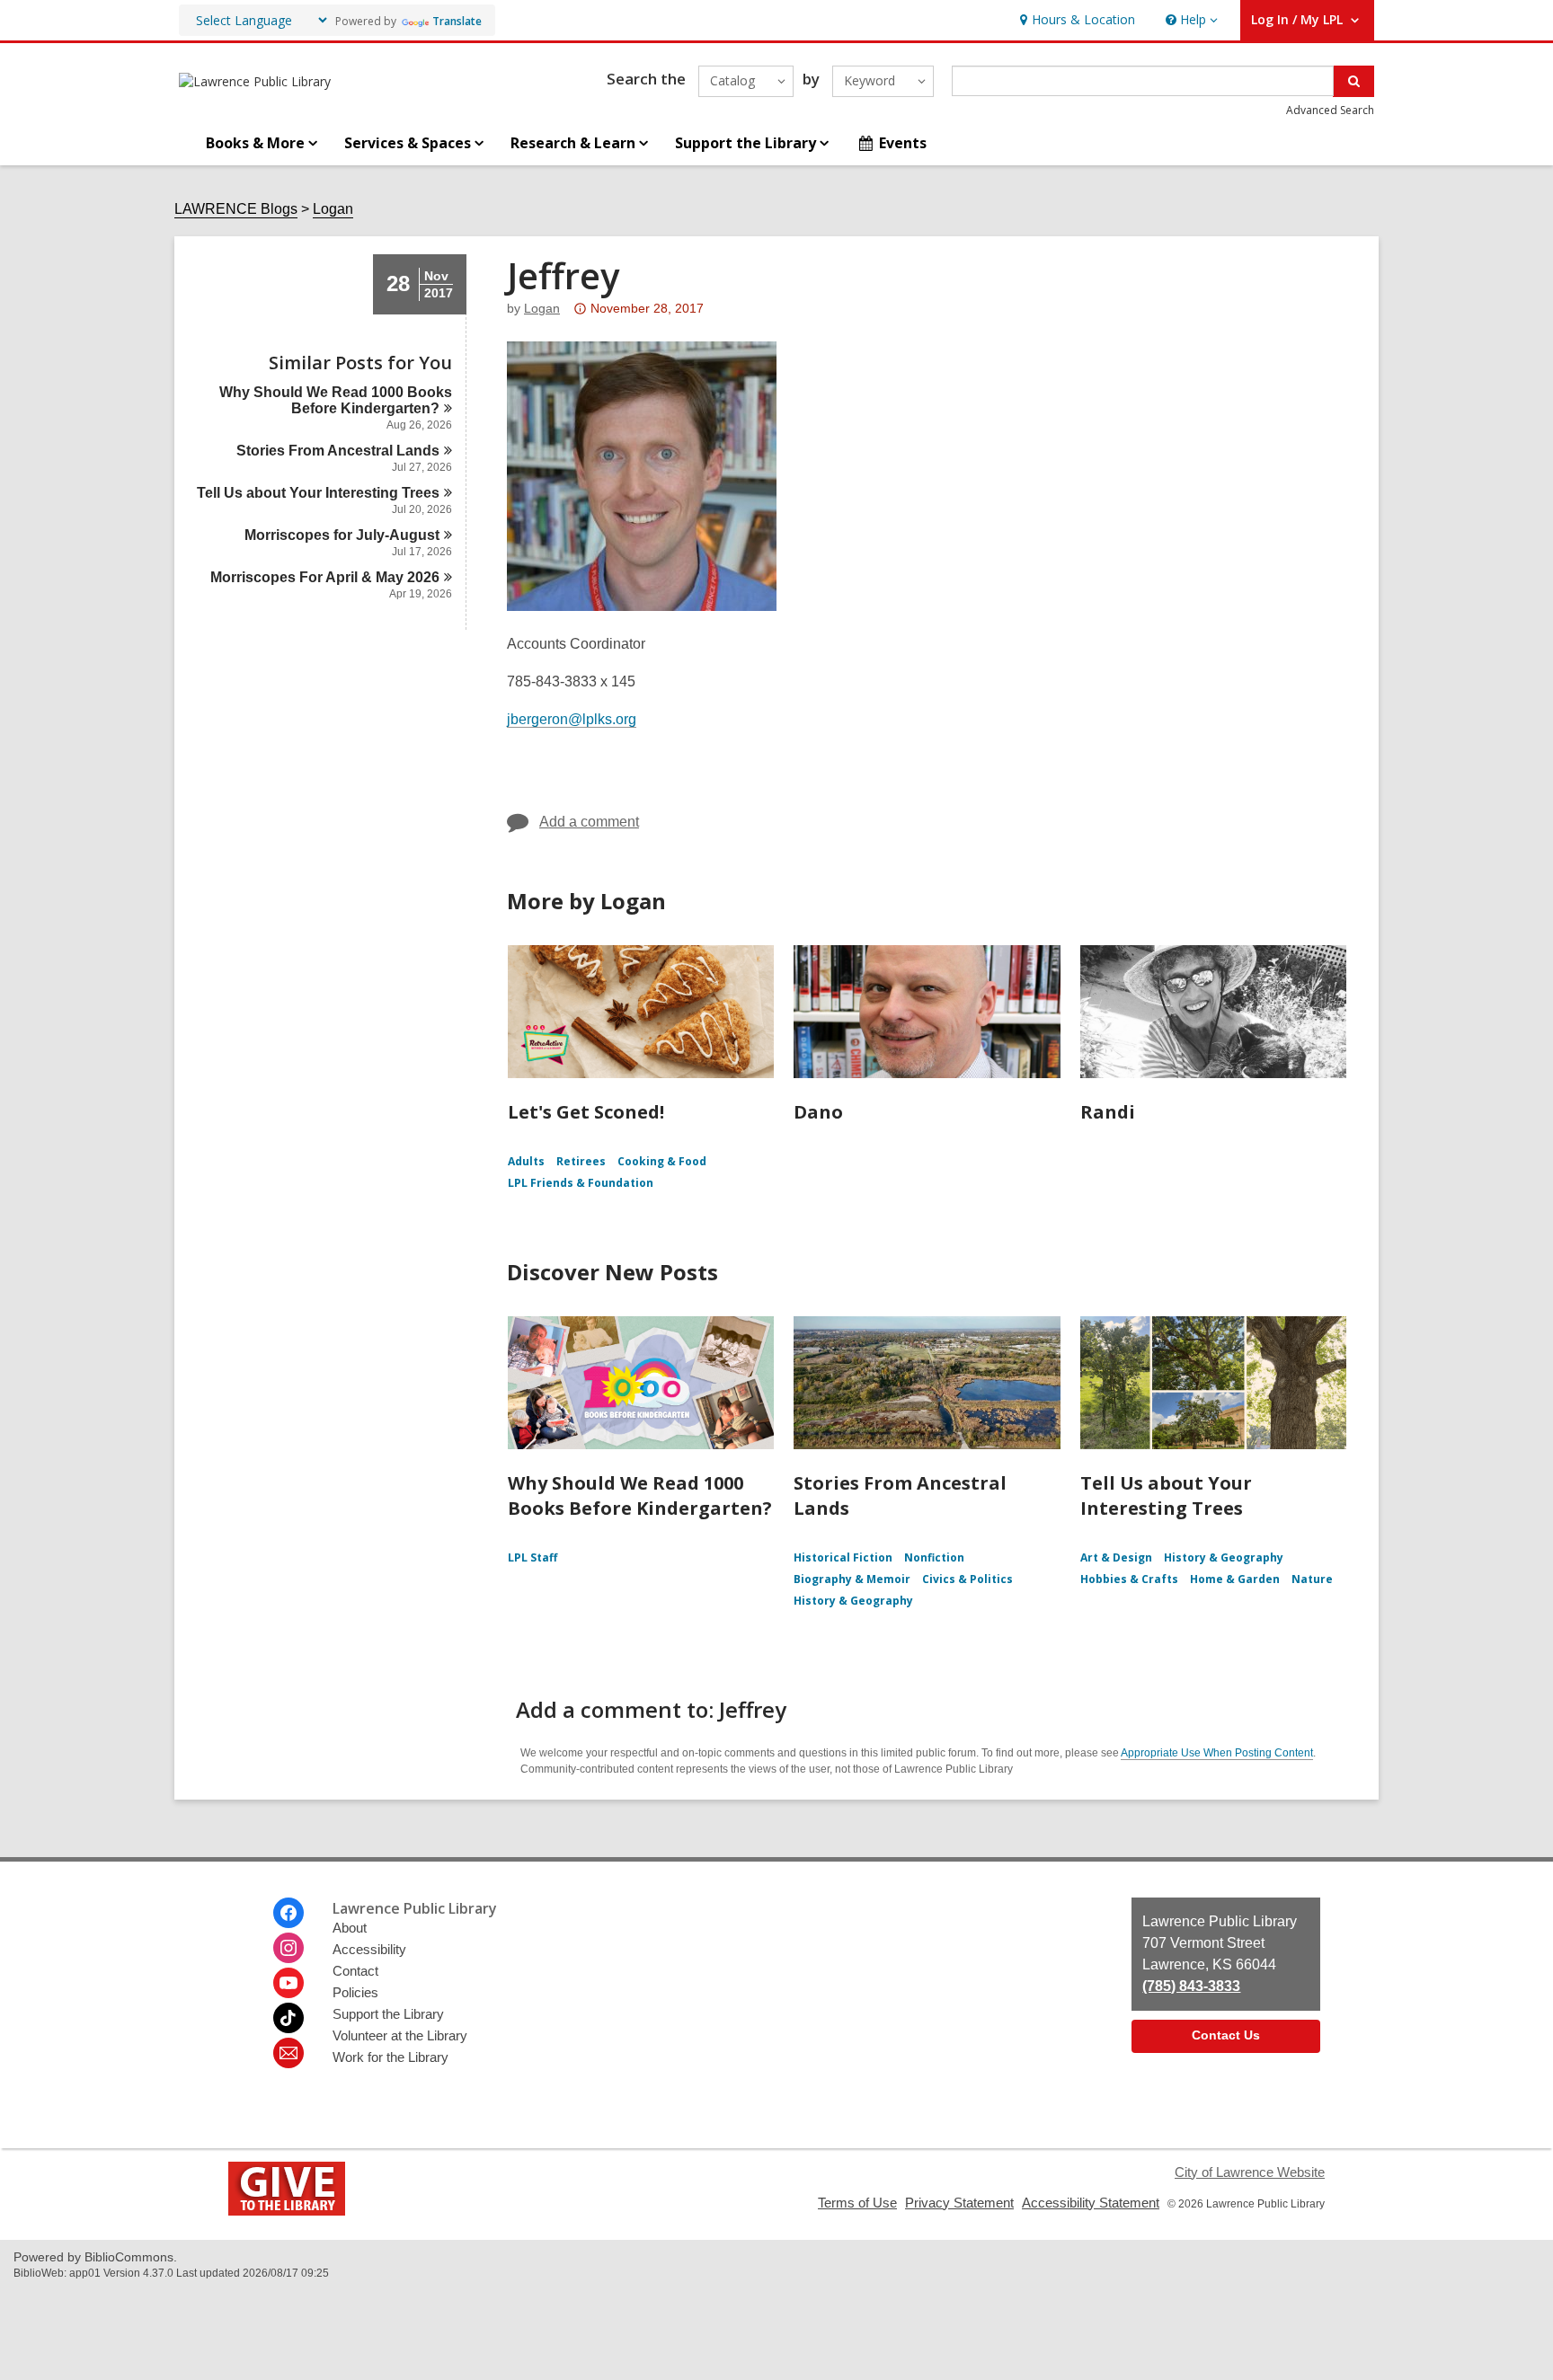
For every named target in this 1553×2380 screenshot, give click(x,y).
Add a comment (589, 822)
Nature (1312, 1579)
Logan (333, 209)
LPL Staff (532, 1557)
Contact (355, 1971)
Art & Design (1116, 1557)
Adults (526, 1161)
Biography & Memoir (852, 1579)
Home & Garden (1235, 1579)
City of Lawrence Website (1250, 2172)
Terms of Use (857, 2203)
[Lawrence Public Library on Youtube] (288, 1983)
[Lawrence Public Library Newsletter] (288, 2053)
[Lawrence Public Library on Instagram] (288, 1948)
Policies (355, 1992)
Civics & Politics (967, 1579)
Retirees (581, 1161)
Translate (457, 21)
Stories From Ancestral (338, 451)
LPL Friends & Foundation (581, 1183)
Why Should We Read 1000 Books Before (336, 400)
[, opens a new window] (287, 2211)
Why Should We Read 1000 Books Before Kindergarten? (640, 1495)
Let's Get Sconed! (586, 1112)
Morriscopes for (342, 535)
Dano (818, 1112)
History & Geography (853, 1601)
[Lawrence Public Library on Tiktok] (288, 2018)
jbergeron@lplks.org (572, 719)
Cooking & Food (662, 1161)
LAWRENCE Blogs (236, 209)
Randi (1108, 1112)
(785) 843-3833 (1191, 1986)
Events (903, 143)
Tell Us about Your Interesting (318, 493)
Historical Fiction (843, 1557)
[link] (1075, 20)
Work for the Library (390, 2057)
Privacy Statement (959, 2203)
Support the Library (388, 2014)
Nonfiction (934, 1557)
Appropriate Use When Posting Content (1217, 1753)
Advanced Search (1330, 110)
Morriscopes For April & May (325, 577)
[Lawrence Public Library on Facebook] (288, 1913)
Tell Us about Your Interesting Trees (1166, 1495)
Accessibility (369, 1949)
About (350, 1928)
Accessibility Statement (1091, 2203)
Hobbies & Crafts (1129, 1579)
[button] (1190, 20)
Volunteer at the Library (400, 2035)
